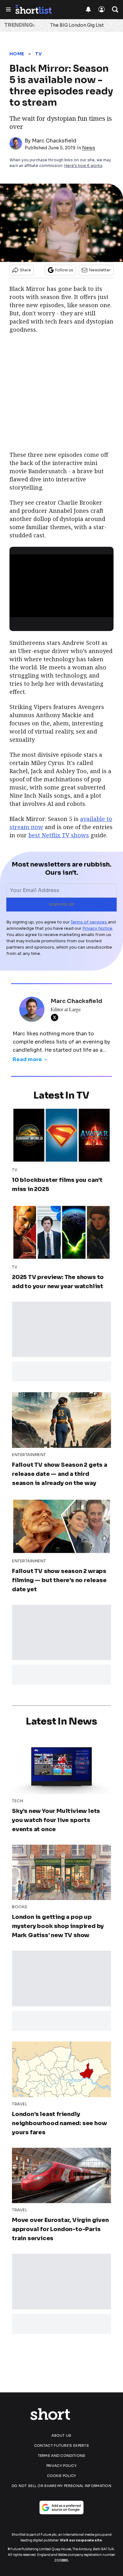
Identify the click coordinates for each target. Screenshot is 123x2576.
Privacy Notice (97, 928)
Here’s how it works (83, 166)
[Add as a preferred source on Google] (61, 2507)
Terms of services (89, 922)
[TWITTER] (56, 1017)
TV (38, 54)
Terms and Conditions (62, 2456)
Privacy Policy (61, 2466)
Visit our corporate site (81, 2540)
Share (25, 270)
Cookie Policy (62, 2476)
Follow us (64, 270)
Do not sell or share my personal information (61, 2486)
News (89, 148)
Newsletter (100, 270)
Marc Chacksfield (54, 141)
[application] (61, 584)
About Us (61, 2435)
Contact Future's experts (61, 2446)
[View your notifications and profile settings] (88, 9)
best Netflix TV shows (59, 835)
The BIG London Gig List (77, 25)
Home (17, 54)
